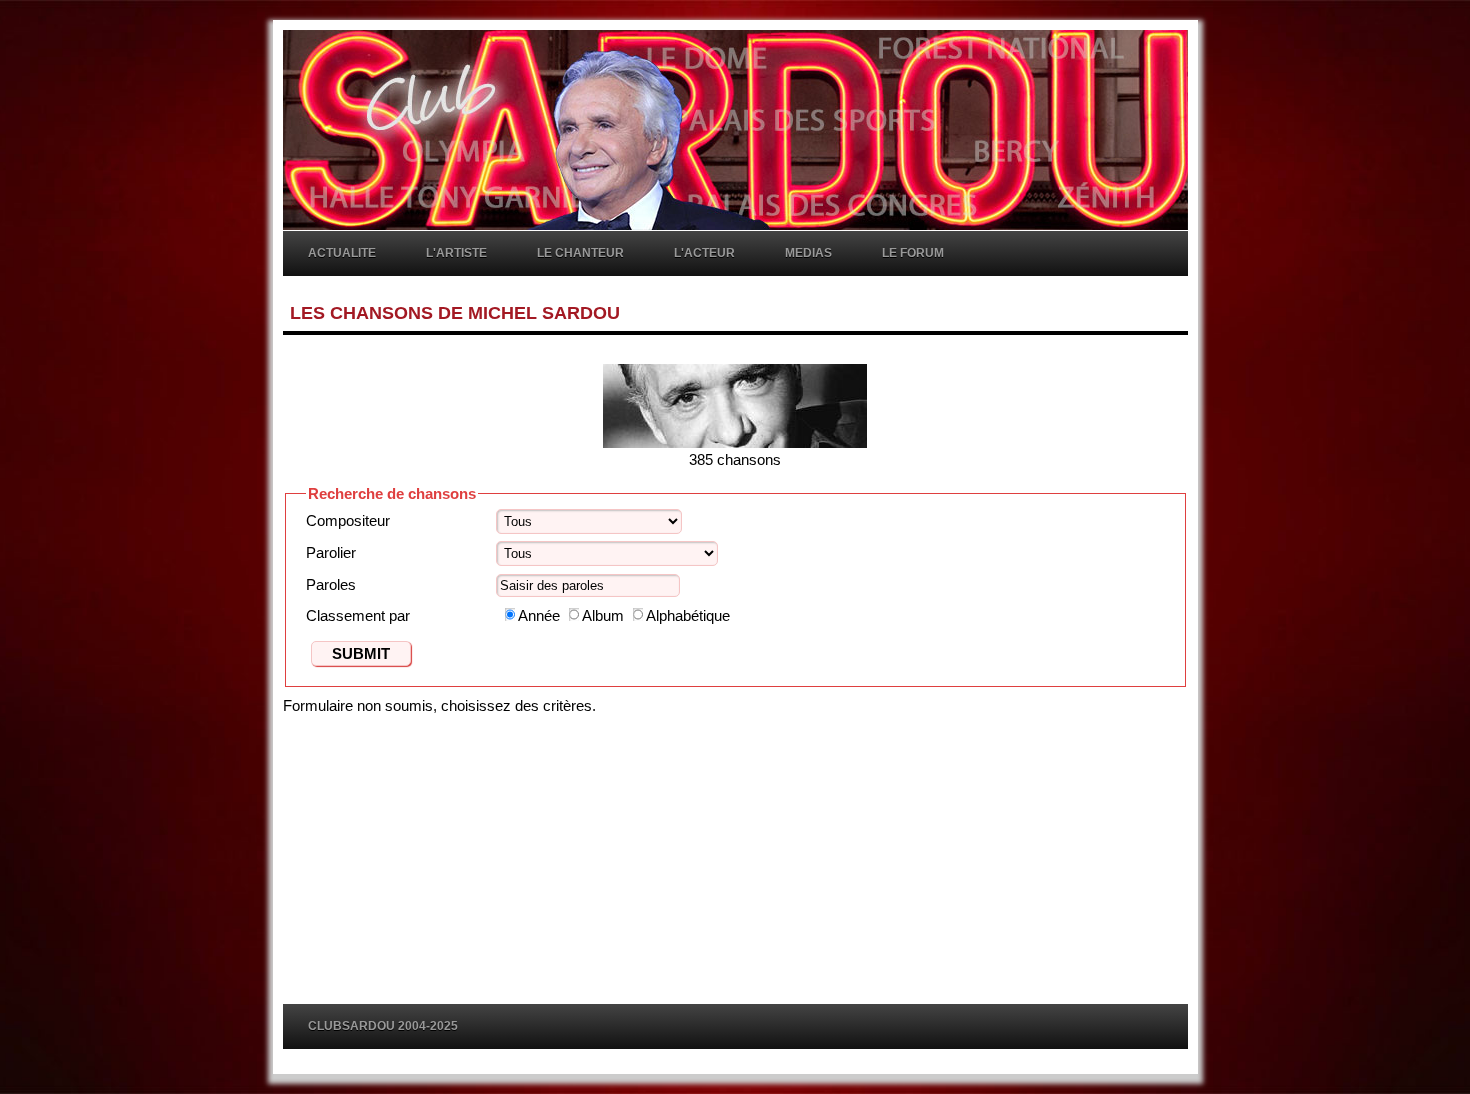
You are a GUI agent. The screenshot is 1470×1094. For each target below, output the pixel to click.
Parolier (331, 552)
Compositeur (348, 520)
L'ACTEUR (704, 253)
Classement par (358, 615)
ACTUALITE (342, 253)
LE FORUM (913, 253)
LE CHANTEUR (580, 253)
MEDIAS (808, 253)
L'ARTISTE (456, 253)
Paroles (331, 584)
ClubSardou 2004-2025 (383, 1026)
